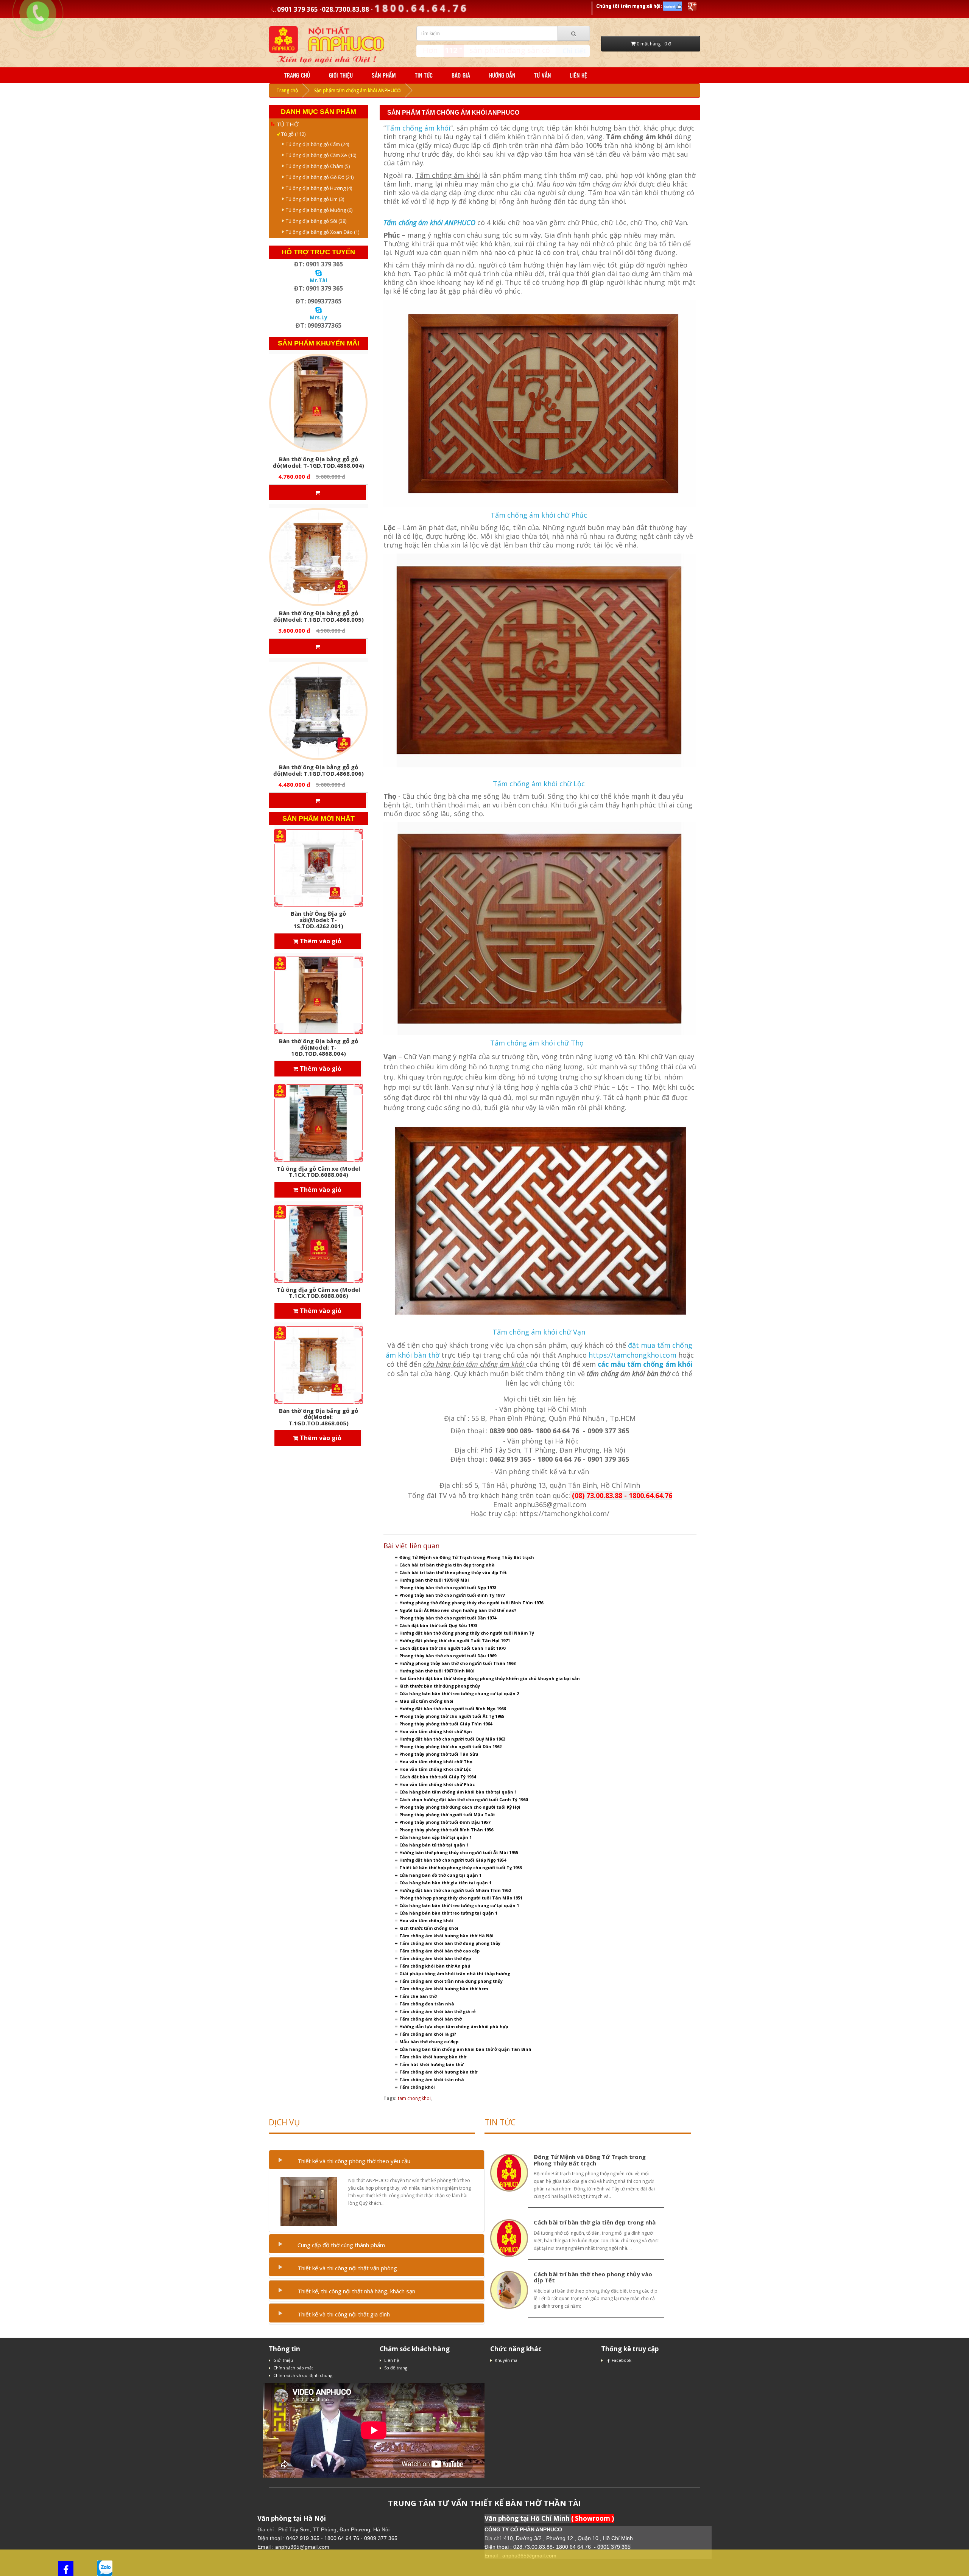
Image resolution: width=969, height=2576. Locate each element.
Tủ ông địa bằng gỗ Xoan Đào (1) (321, 232)
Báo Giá (461, 75)
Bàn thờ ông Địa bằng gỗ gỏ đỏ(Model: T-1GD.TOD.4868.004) (319, 462)
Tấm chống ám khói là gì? (428, 2034)
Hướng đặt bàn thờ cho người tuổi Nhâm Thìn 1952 (455, 1890)
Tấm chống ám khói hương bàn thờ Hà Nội (446, 1936)
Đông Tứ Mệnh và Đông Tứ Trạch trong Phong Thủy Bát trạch (467, 1557)
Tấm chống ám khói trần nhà (432, 2079)
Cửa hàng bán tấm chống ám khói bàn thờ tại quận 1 (458, 1792)
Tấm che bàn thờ (418, 1996)
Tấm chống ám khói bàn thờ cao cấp (439, 1951)
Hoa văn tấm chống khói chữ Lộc (435, 1769)
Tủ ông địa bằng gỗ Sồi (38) (314, 221)
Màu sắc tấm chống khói (426, 1701)
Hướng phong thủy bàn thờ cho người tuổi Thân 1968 (457, 1663)
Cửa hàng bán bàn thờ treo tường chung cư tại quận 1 (459, 1905)
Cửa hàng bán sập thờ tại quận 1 (435, 1837)
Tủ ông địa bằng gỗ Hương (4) (317, 188)
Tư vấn (542, 75)
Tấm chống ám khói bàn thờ (431, 2019)
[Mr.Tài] (319, 272)
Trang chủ (297, 75)
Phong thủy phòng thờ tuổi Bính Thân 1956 (446, 1830)
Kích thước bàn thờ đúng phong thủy (440, 1686)
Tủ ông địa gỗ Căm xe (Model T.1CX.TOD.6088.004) (318, 1172)
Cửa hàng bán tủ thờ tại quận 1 (434, 1845)
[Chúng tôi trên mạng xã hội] (673, 6)
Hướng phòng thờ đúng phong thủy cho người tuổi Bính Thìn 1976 (471, 1603)
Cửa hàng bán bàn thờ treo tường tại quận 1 (448, 1913)
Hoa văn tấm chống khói (426, 1920)
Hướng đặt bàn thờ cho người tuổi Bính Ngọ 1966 (453, 1709)
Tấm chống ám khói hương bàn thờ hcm (444, 1989)
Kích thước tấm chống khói (429, 1928)
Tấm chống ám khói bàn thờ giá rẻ (438, 2011)
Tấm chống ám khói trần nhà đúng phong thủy (451, 1981)
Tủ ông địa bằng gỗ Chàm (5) (316, 166)
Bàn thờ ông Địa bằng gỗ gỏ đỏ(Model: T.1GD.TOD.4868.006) (319, 770)
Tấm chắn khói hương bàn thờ (433, 2057)
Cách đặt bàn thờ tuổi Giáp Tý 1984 (438, 1777)
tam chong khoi (414, 2098)
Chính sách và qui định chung (303, 2375)
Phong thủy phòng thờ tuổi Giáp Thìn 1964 (446, 1724)
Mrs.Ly (319, 317)
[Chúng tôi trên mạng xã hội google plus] (692, 6)
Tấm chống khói (417, 2087)
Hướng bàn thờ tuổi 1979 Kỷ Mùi (434, 1580)
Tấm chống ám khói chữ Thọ (539, 1043)
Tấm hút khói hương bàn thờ (431, 2064)
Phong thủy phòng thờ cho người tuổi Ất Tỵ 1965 (452, 1716)
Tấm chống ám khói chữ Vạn (539, 1332)
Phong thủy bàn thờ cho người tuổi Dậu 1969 (448, 1656)
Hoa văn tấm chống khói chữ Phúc (437, 1784)
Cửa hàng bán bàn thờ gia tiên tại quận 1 (445, 1883)
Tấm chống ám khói (418, 128)
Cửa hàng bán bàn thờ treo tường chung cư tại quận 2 (459, 1693)
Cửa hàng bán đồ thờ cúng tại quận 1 (440, 1875)
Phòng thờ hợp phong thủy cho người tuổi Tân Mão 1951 (461, 1898)
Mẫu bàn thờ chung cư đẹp (429, 2042)
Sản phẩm (384, 75)
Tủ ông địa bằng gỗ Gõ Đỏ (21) (318, 177)
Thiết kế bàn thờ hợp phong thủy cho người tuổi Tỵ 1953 (461, 1867)
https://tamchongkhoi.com (632, 1355)
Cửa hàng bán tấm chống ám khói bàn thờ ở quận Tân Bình (465, 2049)
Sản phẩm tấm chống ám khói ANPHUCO (358, 90)
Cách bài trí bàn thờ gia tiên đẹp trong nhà (447, 1565)
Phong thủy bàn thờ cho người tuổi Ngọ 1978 (448, 1587)
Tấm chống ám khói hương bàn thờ (438, 2072)
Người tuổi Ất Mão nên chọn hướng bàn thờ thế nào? (458, 1610)
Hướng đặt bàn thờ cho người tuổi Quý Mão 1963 (452, 1739)
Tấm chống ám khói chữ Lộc (539, 784)
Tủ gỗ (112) (291, 134)
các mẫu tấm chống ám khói (645, 1364)
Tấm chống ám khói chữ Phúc (539, 515)
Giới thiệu (341, 75)
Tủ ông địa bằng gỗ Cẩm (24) (316, 144)
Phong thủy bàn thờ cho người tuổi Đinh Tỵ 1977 (452, 1595)
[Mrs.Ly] (319, 309)
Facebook (622, 2360)
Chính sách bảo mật (293, 2368)
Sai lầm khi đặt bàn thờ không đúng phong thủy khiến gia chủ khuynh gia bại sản (490, 1678)
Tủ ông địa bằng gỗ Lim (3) (313, 199)
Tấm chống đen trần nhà (427, 2004)
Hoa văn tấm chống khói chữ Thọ (436, 1762)
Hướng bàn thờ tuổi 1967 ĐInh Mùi (437, 1671)
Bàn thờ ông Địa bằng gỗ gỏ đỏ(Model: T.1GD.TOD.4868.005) (319, 616)
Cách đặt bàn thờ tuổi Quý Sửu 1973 (438, 1625)
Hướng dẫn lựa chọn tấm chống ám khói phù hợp (454, 2026)
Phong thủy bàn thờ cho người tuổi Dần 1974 (448, 1618)
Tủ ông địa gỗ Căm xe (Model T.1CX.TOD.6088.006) (318, 1293)
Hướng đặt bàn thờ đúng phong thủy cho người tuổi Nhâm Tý (467, 1633)
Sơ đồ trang (396, 2368)
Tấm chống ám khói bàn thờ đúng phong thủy (450, 1943)
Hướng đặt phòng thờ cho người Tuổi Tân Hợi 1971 (455, 1640)
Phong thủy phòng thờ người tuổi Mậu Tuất (447, 1815)
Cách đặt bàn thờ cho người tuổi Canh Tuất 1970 (452, 1648)
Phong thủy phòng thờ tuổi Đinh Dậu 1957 (445, 1822)
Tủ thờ (287, 124)
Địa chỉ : (268, 2529)
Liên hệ (578, 75)
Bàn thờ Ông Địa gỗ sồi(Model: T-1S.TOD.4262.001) (318, 920)
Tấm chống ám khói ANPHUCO (429, 222)
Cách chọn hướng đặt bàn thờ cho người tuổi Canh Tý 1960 (463, 1799)
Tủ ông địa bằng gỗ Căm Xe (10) (319, 155)
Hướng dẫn (502, 75)
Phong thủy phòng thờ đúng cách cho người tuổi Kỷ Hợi (460, 1807)
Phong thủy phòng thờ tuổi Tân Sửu (439, 1754)
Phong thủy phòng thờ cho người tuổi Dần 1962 (450, 1746)
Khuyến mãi (507, 2360)
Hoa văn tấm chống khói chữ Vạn (436, 1731)
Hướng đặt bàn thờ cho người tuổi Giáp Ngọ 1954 (453, 1860)
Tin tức (424, 75)
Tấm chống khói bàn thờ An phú (435, 1966)
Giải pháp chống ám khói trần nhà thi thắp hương (455, 1973)
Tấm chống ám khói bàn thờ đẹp (435, 1958)
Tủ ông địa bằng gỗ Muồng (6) (317, 210)
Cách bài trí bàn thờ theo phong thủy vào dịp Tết (453, 1572)
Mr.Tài (318, 280)
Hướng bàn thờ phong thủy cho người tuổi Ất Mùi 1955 (459, 1852)
